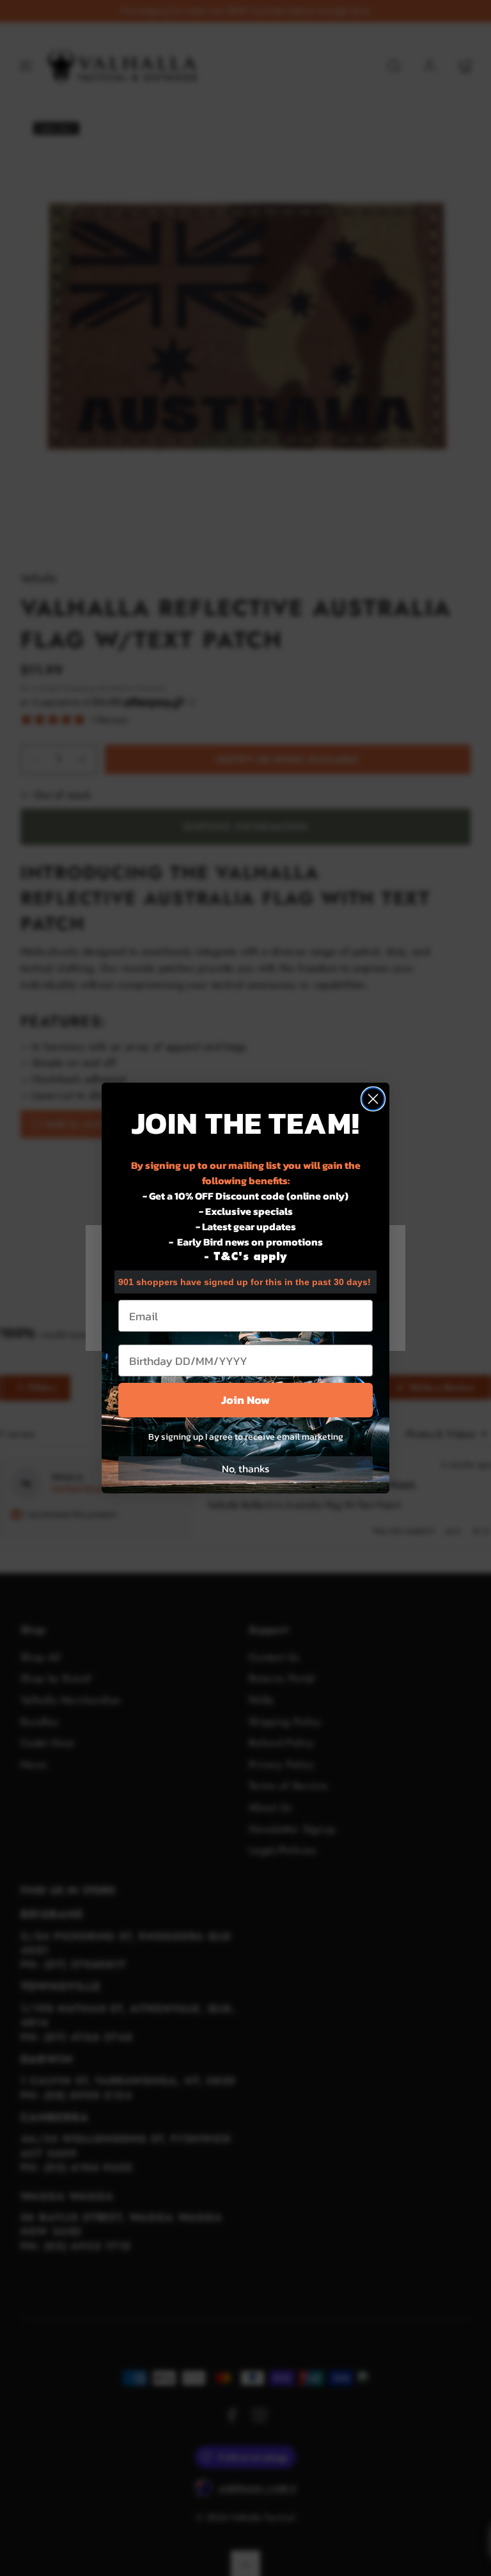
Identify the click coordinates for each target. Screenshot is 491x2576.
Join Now (245, 1400)
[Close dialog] (373, 1099)
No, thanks (245, 1468)
